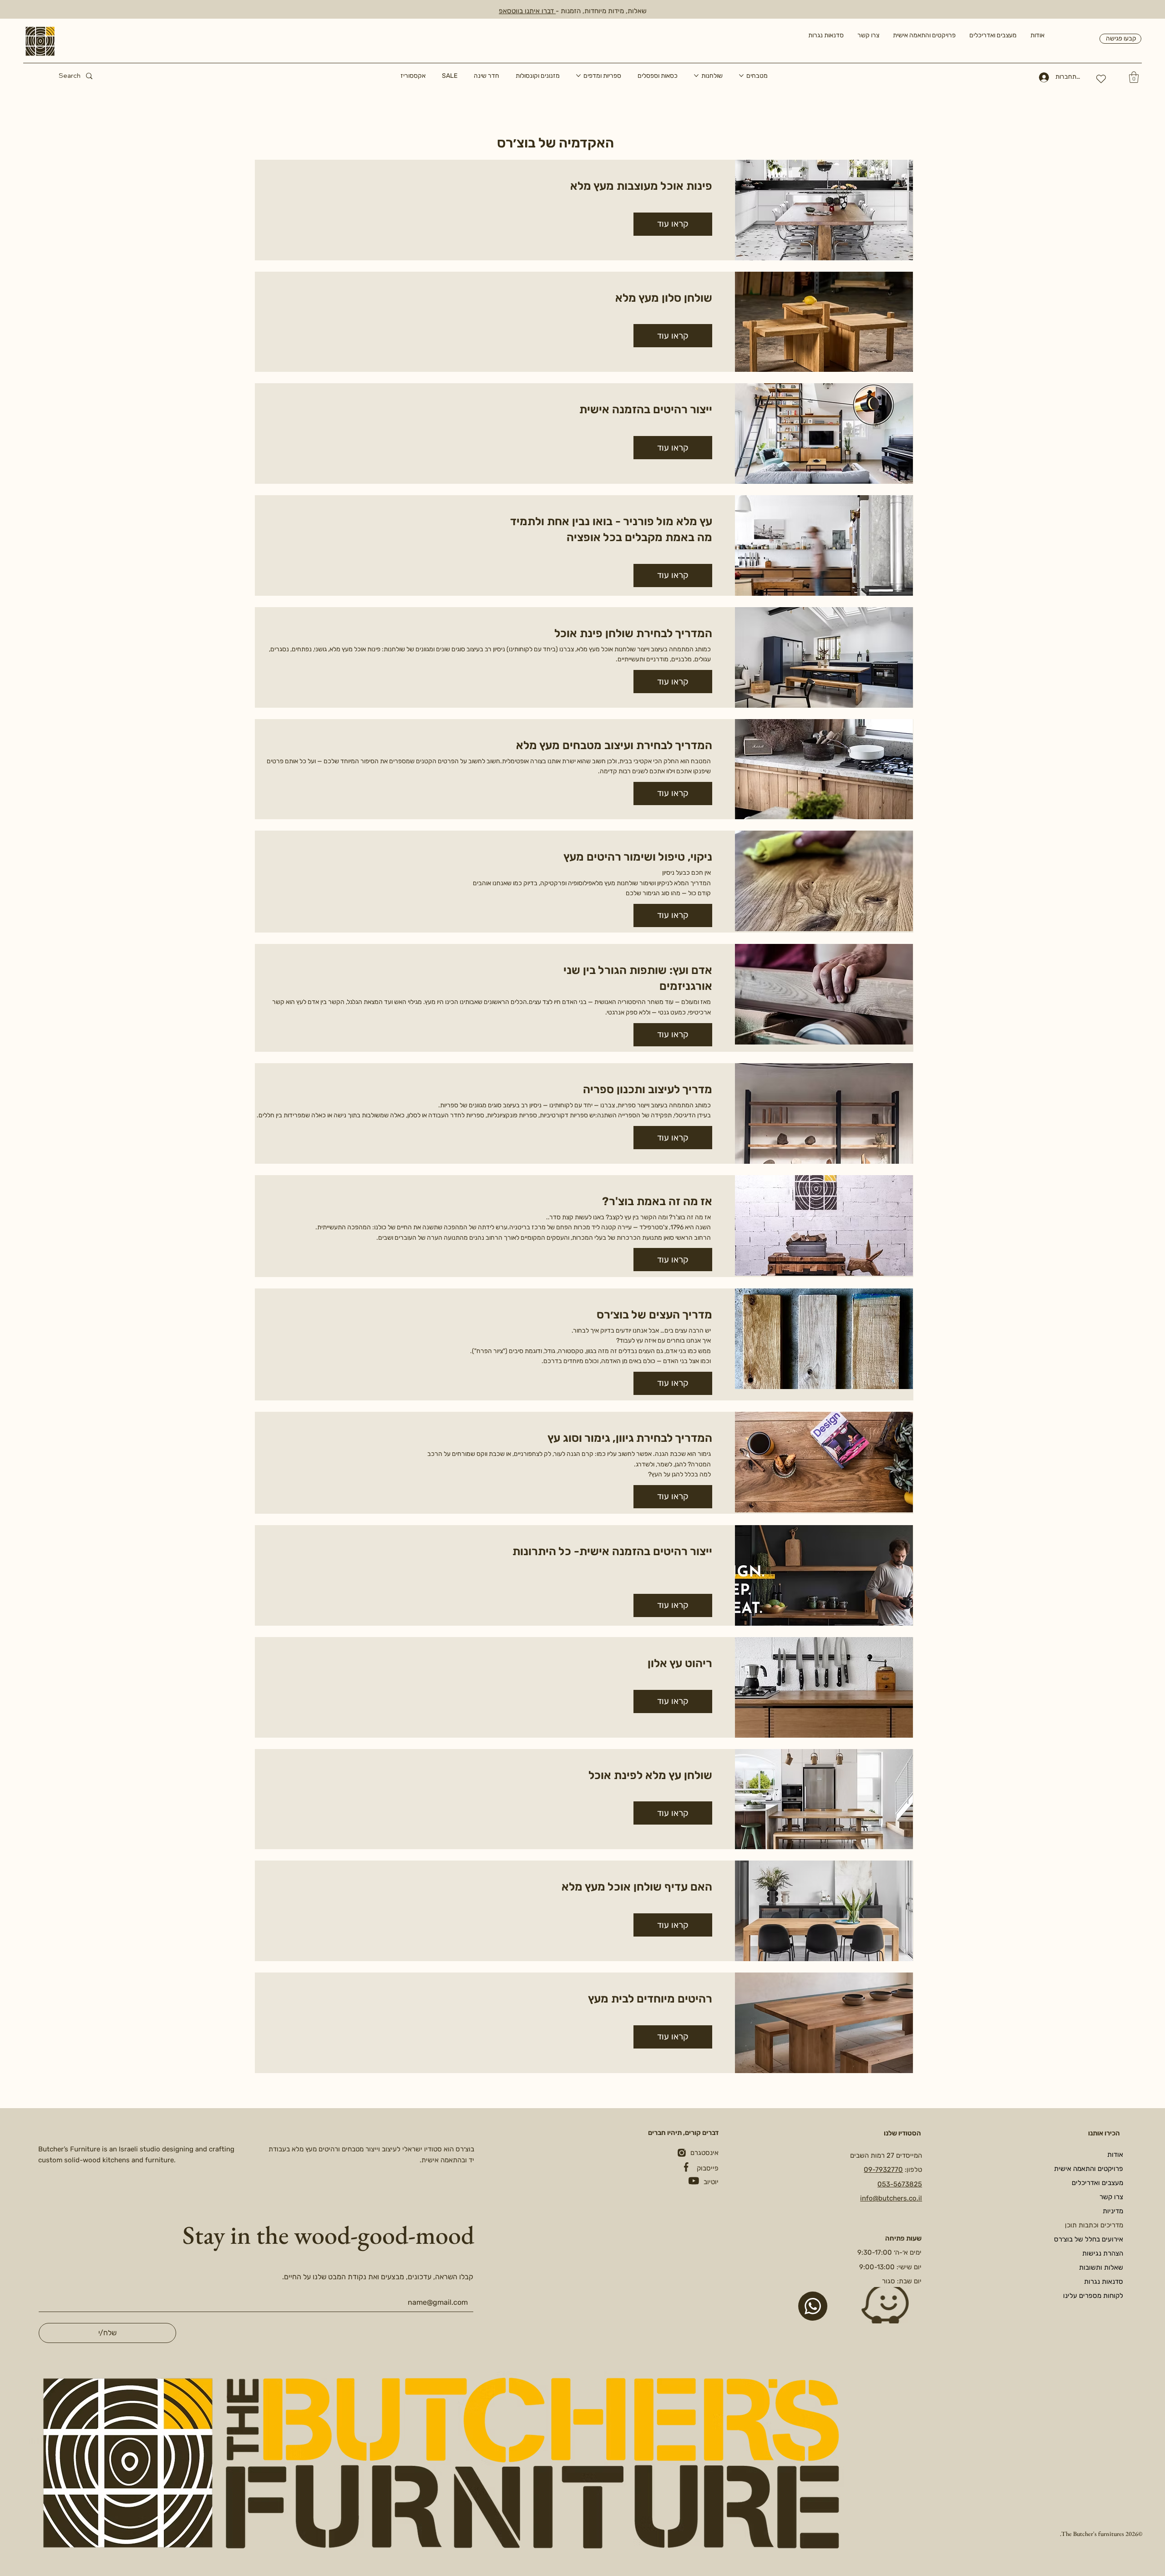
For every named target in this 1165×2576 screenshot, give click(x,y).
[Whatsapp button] (813, 2306)
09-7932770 (883, 2170)
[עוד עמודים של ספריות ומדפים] (578, 76)
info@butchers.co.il (891, 2198)
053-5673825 (900, 2184)
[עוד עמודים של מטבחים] (741, 76)
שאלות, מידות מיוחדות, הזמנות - (601, 11)
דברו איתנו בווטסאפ (527, 11)
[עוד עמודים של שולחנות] (696, 76)
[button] (1134, 77)
